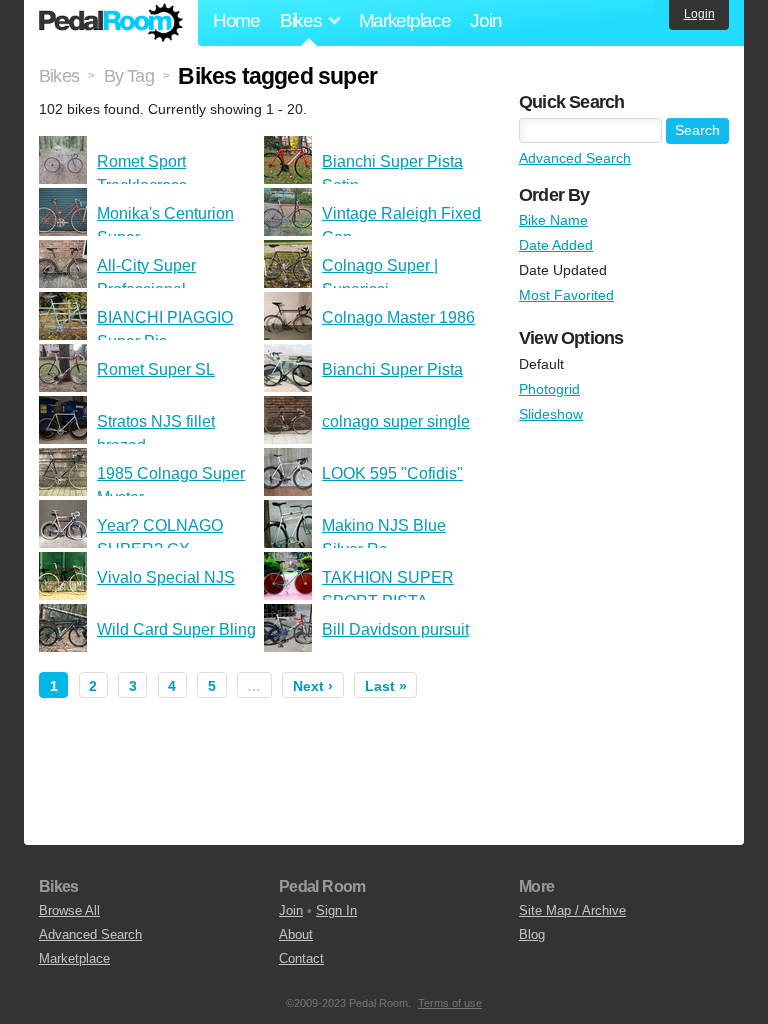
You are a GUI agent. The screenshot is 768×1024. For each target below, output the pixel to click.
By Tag (129, 76)
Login (699, 14)
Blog (532, 934)
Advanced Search (575, 158)
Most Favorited (566, 295)
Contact (301, 958)
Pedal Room (111, 23)
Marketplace (405, 20)
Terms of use (450, 1003)
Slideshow (551, 414)
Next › (313, 686)
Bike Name (553, 220)
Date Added (556, 245)
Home (236, 20)
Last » (386, 686)
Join (485, 20)
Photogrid (549, 389)
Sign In (336, 910)
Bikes (59, 76)
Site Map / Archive (572, 910)
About (296, 934)
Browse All (69, 910)
